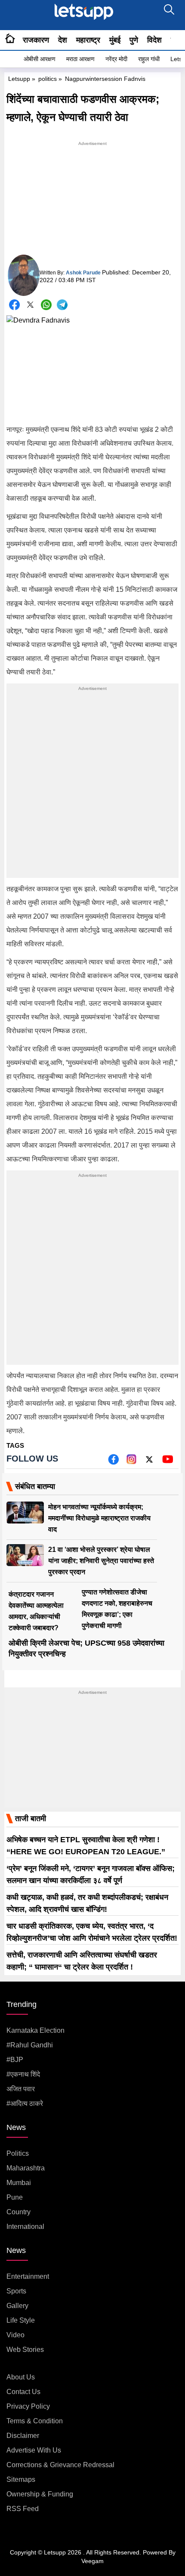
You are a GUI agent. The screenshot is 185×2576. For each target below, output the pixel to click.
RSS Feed (23, 2509)
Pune (15, 2197)
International (25, 2227)
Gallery (17, 2306)
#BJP (15, 2060)
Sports (16, 2291)
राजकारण (36, 40)
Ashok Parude (83, 273)
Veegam (92, 2561)
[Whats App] (46, 305)
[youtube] (168, 1462)
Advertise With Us (34, 2450)
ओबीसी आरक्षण (40, 59)
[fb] (113, 1462)
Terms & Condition (35, 2421)
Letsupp (19, 79)
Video (15, 2335)
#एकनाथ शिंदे (23, 2074)
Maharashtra (26, 2168)
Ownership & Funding (40, 2494)
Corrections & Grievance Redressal (60, 2465)
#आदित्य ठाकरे (25, 2104)
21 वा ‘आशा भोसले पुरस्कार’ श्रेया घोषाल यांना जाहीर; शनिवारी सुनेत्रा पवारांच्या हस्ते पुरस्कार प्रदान (101, 1561)
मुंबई (115, 40)
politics (48, 79)
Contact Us (23, 2392)
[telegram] (62, 305)
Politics (18, 2153)
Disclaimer (23, 2436)
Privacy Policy (28, 2406)
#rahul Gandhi (30, 2045)
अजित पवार (21, 2089)
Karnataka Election (35, 2030)
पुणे (134, 40)
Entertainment (28, 2276)
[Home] (10, 40)
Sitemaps (21, 2479)
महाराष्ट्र (88, 40)
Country (18, 2212)
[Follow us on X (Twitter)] (149, 1462)
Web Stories (25, 2350)
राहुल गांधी (149, 59)
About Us (21, 2377)
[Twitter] (30, 306)
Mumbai (19, 2183)
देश (63, 40)
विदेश (154, 40)
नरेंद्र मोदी (116, 59)
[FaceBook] (14, 305)
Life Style (21, 2320)
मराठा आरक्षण (80, 59)
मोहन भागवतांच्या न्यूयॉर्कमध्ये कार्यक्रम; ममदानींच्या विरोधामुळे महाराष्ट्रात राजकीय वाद (99, 1518)
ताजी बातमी (31, 1819)
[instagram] (131, 1462)
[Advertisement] (92, 202)
